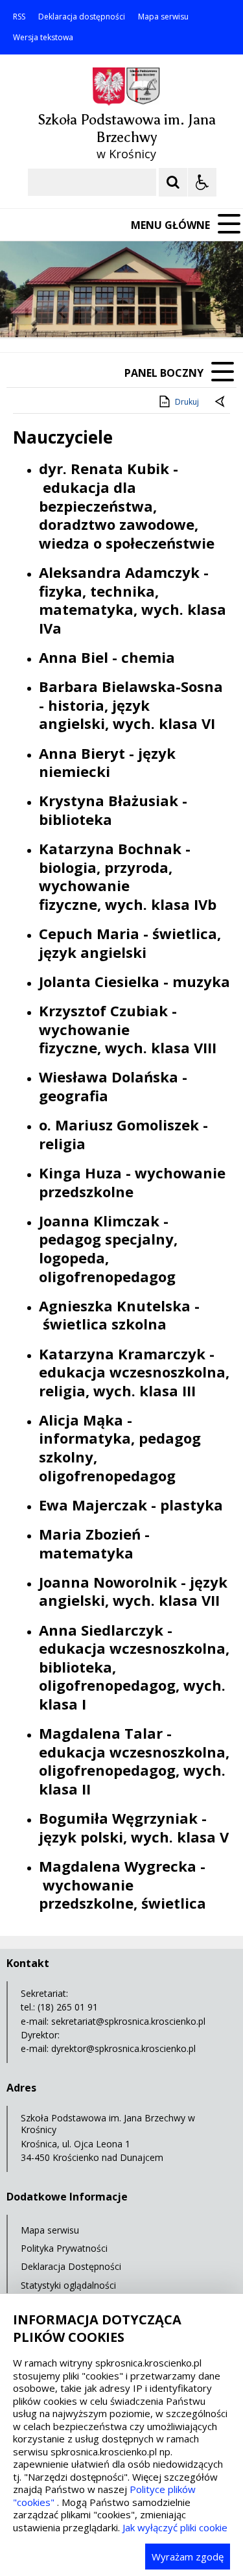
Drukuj (187, 402)
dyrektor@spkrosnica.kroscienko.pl (123, 2048)
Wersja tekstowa (43, 38)
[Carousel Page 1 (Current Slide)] (126, 312)
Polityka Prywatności (64, 2248)
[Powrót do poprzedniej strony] (221, 402)
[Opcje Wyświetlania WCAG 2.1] (202, 182)
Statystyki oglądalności (68, 2285)
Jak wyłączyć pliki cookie (175, 2527)
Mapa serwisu (163, 17)
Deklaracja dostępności (82, 17)
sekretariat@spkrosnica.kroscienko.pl (128, 2021)
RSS (19, 17)
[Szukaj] (173, 182)
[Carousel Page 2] (138, 312)
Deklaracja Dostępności (71, 2266)
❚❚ (26, 312)
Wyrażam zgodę (188, 2557)
